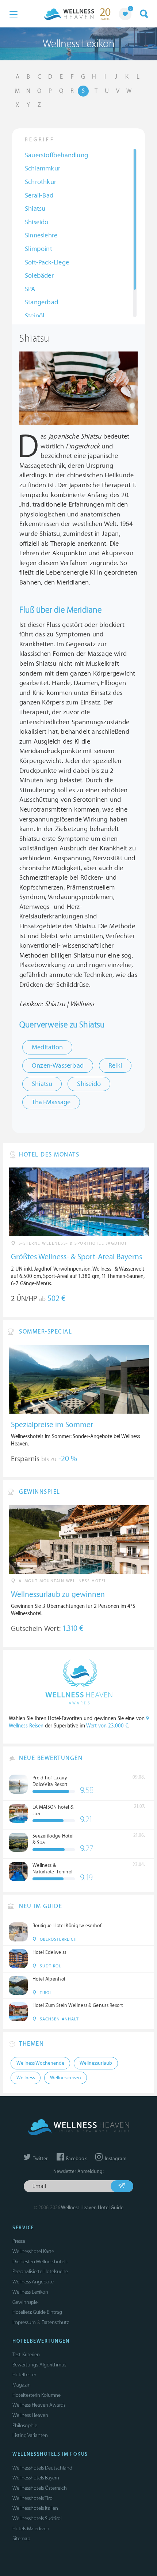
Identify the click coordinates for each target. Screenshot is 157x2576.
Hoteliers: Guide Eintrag (37, 2312)
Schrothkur (41, 182)
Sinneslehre (41, 235)
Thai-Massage (51, 1102)
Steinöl (35, 316)
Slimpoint (39, 249)
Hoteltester (24, 2375)
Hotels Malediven (31, 2529)
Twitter (40, 2159)
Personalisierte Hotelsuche (40, 2272)
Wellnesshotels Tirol (33, 2498)
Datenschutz (55, 2322)
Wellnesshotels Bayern (36, 2478)
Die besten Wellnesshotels (40, 2262)
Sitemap (21, 2539)
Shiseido (37, 222)
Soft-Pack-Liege (47, 262)
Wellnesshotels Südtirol (37, 2518)
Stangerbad (41, 302)
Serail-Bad (39, 195)
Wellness (26, 2078)
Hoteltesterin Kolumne (37, 2395)
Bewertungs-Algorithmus (39, 2365)
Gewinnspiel (26, 2302)
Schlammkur (43, 168)
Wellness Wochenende (40, 2063)
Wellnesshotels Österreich (40, 2488)
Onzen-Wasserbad (58, 1066)
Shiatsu (35, 209)
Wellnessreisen (66, 2078)
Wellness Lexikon (30, 2292)
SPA (30, 289)
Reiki (115, 1066)
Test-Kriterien (26, 2355)
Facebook (76, 2159)
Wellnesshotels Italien (35, 2508)
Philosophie (25, 2425)
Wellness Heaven (30, 2415)
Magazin (22, 2385)
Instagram (115, 2159)
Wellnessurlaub (96, 2063)
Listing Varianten (30, 2435)
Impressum (24, 2322)
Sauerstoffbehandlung (56, 155)
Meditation (47, 1047)
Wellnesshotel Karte (33, 2251)
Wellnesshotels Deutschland (42, 2468)
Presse (19, 2241)
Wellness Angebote (33, 2282)
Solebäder (39, 276)
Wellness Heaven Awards (39, 2405)
